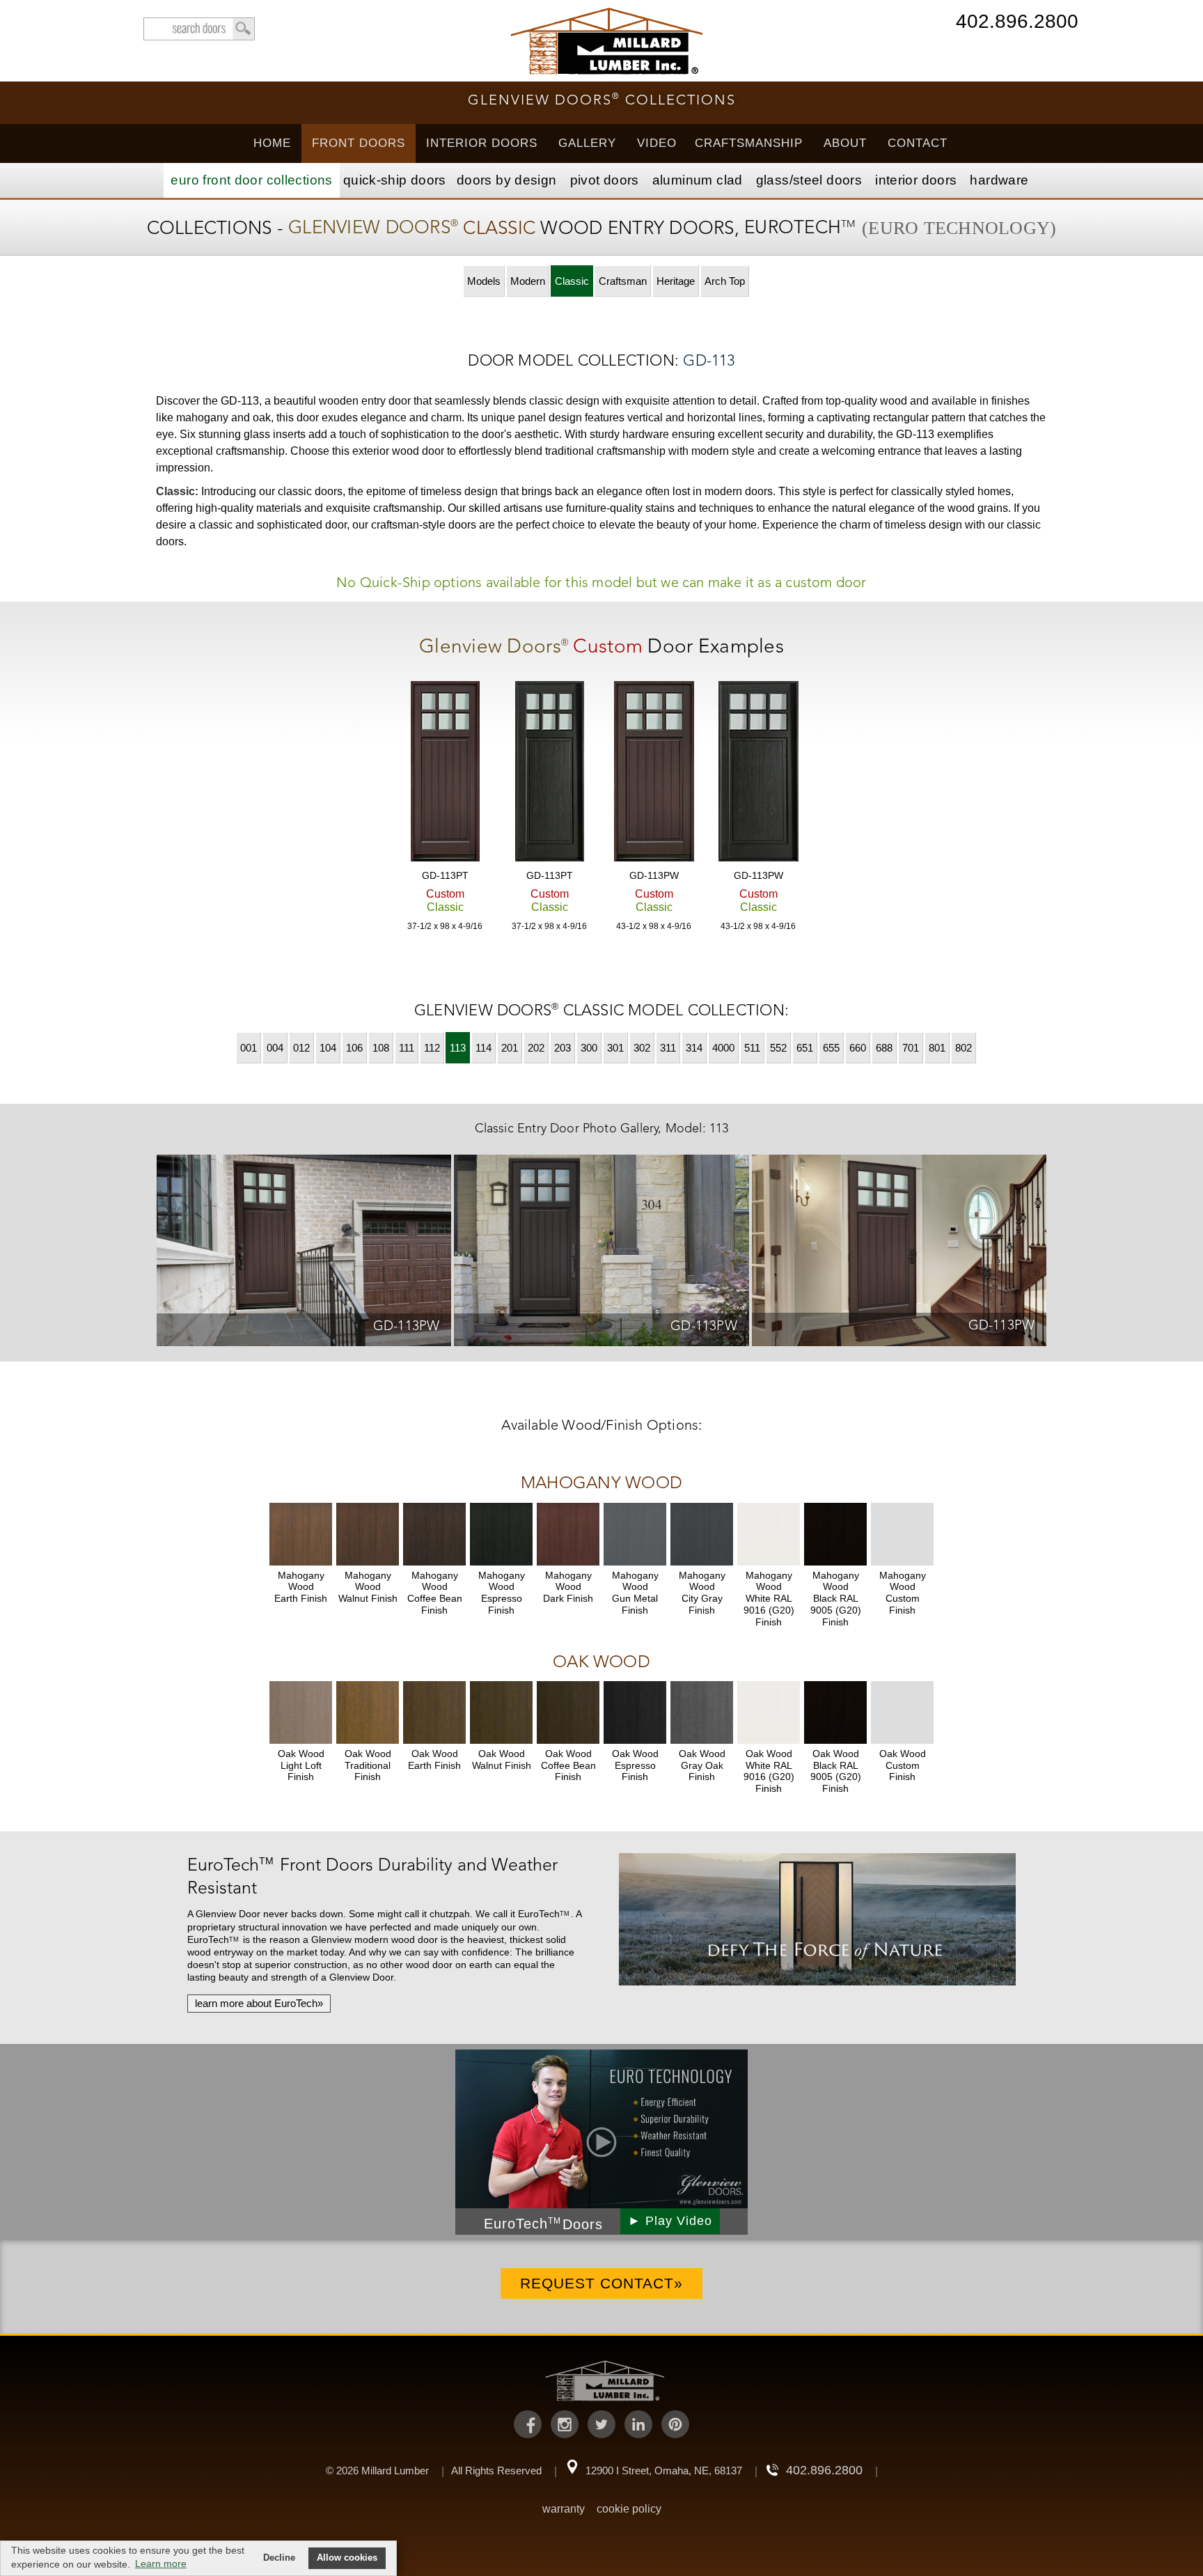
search (199, 29)
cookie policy (629, 2509)
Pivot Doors (605, 180)
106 (354, 1048)
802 (964, 1048)
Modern (528, 281)
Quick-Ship (395, 180)
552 (778, 1048)
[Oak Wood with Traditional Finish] (368, 1712)
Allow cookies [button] (347, 2558)
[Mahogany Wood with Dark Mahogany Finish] (568, 1534)
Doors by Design (507, 180)
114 (483, 1048)
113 (458, 1048)
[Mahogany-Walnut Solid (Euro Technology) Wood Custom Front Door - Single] (445, 773)
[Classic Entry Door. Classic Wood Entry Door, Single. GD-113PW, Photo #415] (899, 1252)
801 (937, 1048)
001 (249, 1048)
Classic (572, 281)
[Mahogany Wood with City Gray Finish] (702, 1534)
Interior (916, 180)
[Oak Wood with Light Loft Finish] (301, 1712)
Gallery (587, 143)
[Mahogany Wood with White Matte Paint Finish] (769, 1534)
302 (642, 1048)
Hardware (999, 180)
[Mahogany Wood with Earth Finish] (301, 1534)
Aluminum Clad (698, 180)
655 (831, 1048)
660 (858, 1048)
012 (301, 1048)
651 (805, 1048)
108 (381, 1048)
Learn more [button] (161, 2563)
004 (275, 1048)
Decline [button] (279, 2558)
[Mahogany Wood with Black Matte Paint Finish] (835, 1534)
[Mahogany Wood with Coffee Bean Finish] (434, 1534)
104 (328, 1048)
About (845, 143)
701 (911, 1048)
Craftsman (623, 281)
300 (589, 1048)
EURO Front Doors (251, 180)
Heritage (676, 281)
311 (668, 1048)
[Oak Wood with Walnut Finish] (501, 1712)
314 (694, 1048)
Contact (918, 143)
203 (563, 1048)
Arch (725, 281)
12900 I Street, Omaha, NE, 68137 (664, 2470)
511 (752, 1048)
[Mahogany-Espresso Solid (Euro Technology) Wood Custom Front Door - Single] (549, 773)
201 (510, 1048)
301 (615, 1048)
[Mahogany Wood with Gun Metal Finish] (635, 1534)
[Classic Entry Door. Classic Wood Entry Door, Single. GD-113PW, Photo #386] (601, 1253)
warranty (564, 2509)
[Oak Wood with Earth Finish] (434, 1712)
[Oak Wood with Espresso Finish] (635, 1712)
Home (272, 143)
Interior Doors (482, 143)
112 (432, 1048)
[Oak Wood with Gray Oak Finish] (702, 1712)
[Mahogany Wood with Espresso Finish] (501, 1534)
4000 (723, 1048)
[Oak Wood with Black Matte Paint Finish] (835, 1712)
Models (484, 281)
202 (536, 1048)
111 (407, 1048)
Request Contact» (601, 2283)
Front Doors (359, 143)
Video (657, 143)
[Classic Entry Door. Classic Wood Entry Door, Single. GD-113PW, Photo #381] (304, 1253)
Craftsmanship (749, 143)
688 (884, 1048)
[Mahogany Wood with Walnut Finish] (368, 1534)
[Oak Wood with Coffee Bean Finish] (568, 1712)
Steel (809, 180)
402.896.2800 (1017, 23)
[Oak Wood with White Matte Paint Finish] (769, 1712)
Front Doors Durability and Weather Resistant (372, 1876)
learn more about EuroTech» (259, 2003)
